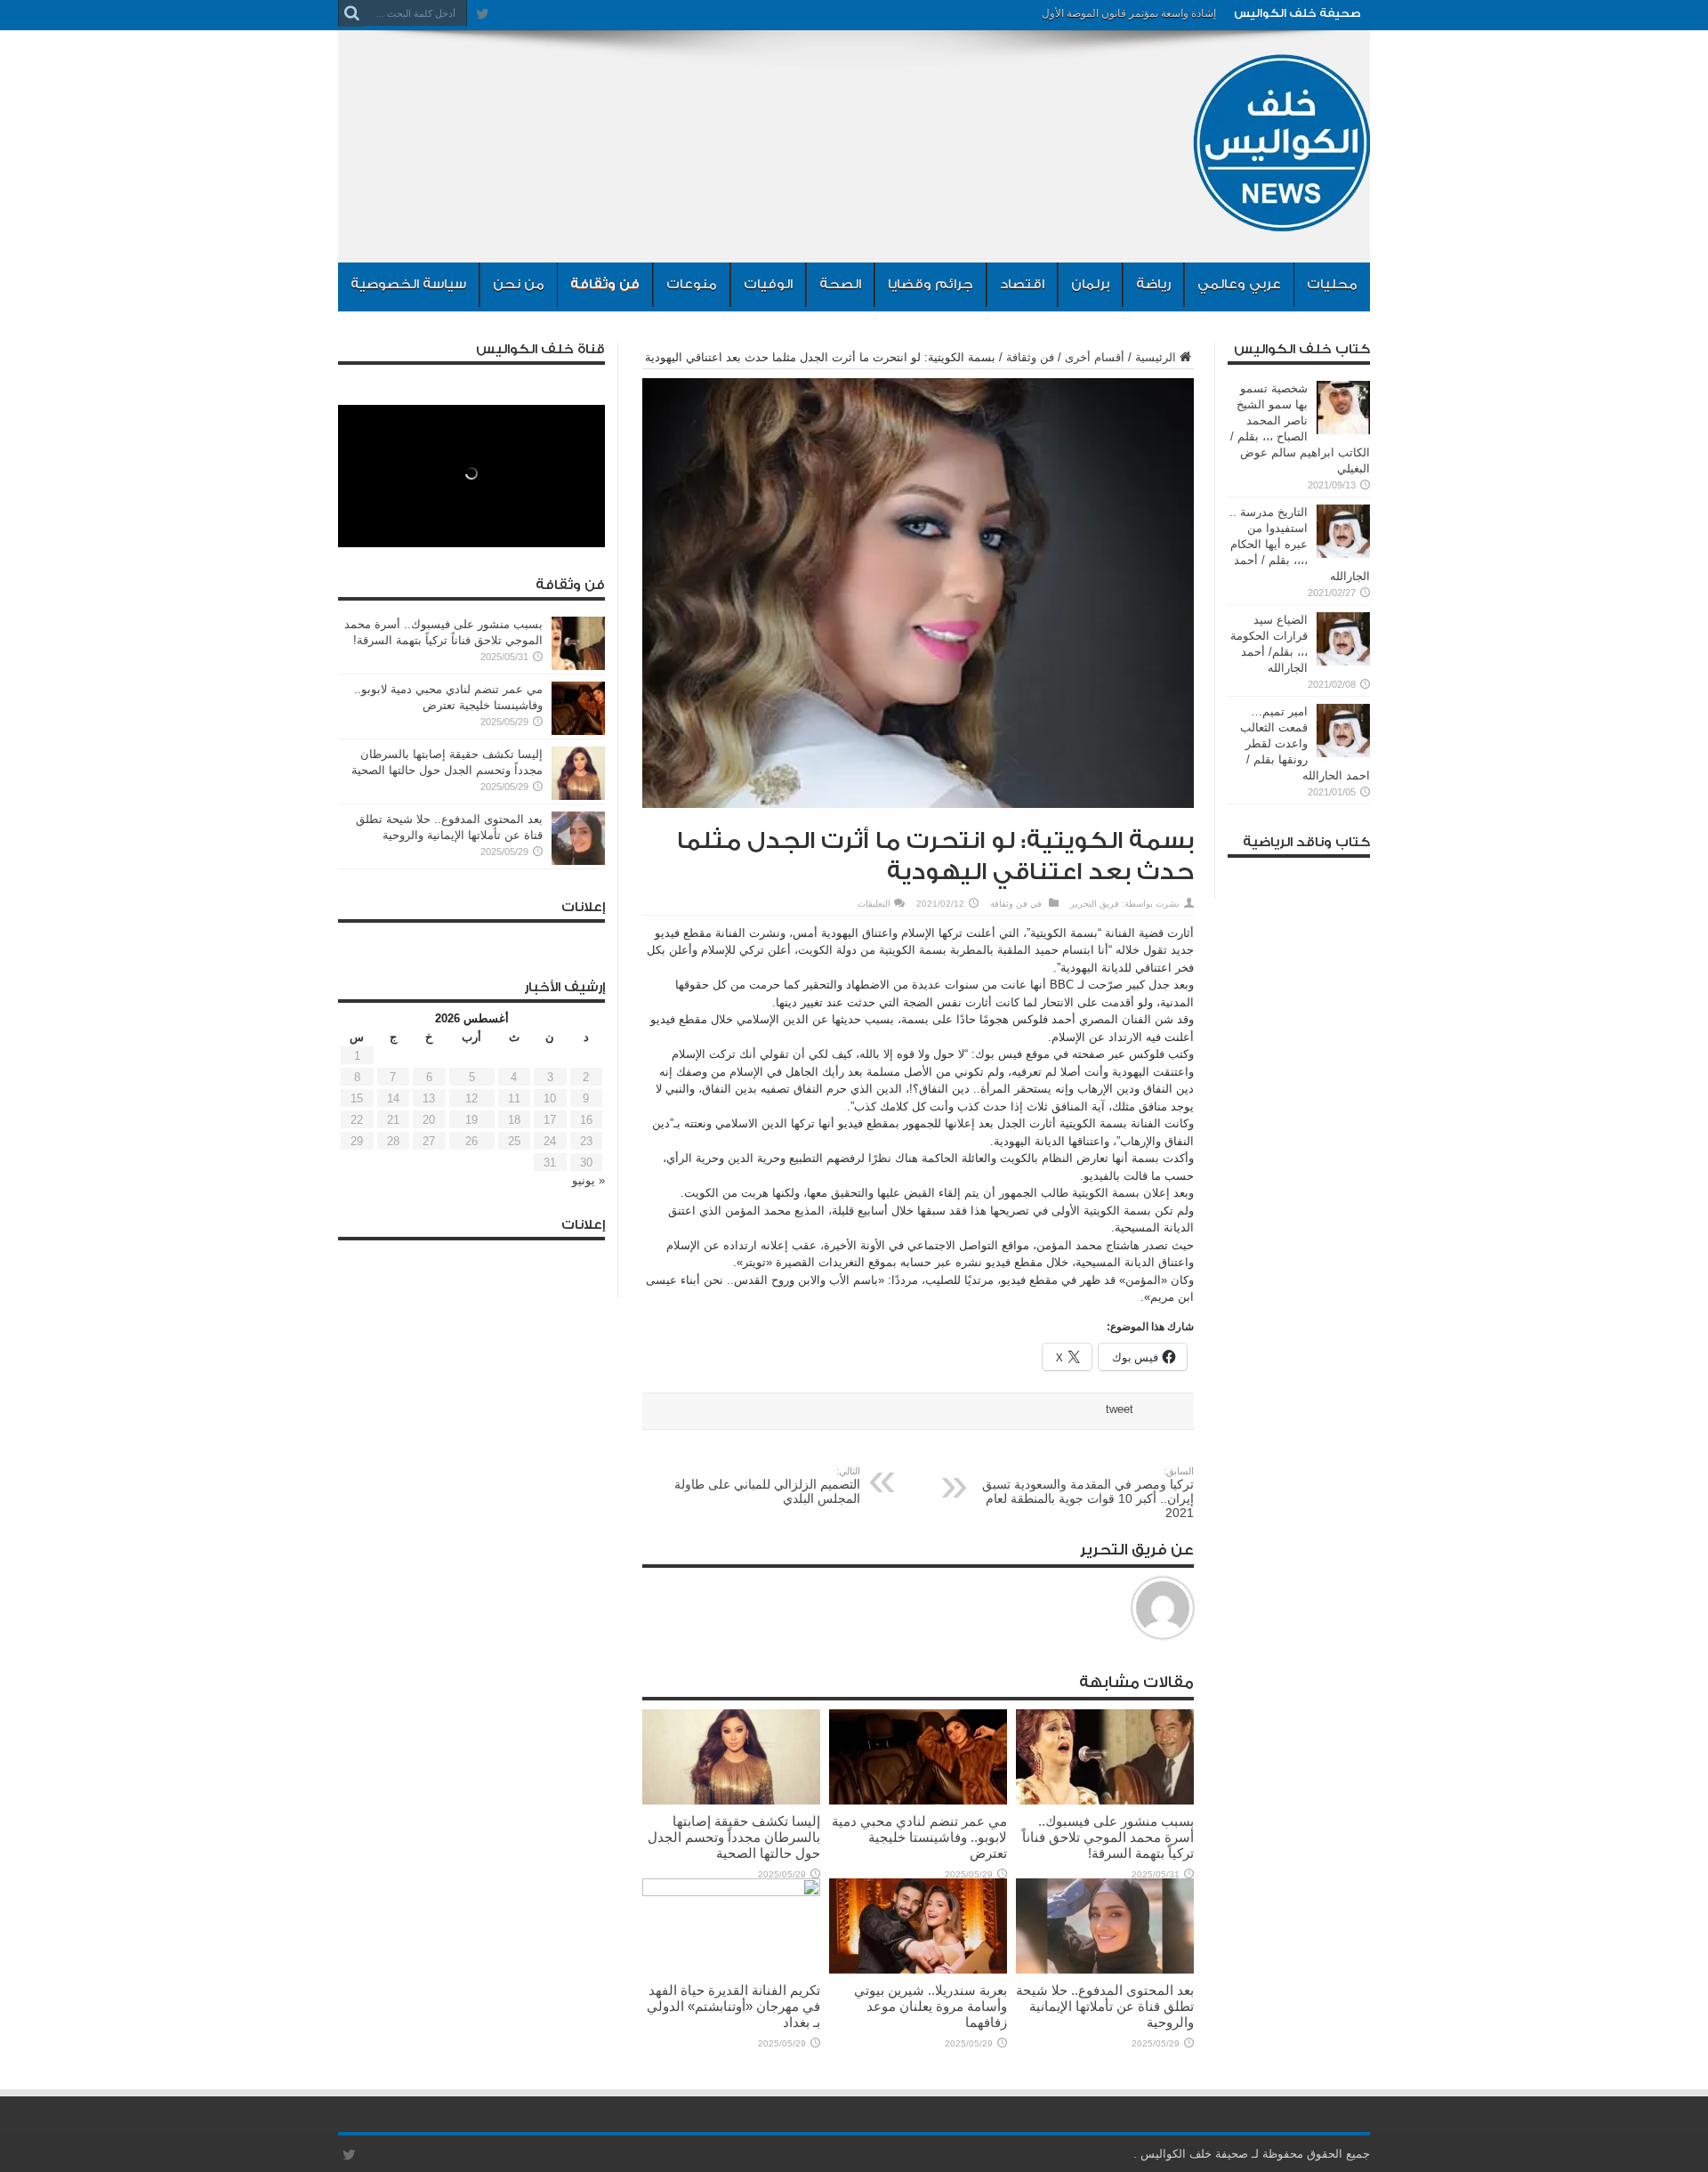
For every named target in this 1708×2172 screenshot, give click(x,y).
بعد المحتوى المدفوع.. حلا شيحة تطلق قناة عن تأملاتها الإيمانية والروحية (1105, 2006)
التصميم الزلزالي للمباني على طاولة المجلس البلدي (767, 1486)
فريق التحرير (1095, 904)
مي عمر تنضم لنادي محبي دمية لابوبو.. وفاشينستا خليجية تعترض (919, 1837)
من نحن (519, 284)
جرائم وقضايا (931, 284)
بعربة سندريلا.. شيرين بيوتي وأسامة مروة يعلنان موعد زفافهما (931, 2006)
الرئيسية (1156, 357)
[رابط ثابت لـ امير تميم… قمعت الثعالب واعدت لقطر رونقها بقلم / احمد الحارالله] (1343, 753)
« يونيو (588, 1180)
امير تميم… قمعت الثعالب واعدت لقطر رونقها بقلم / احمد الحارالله (1305, 743)
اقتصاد (1022, 284)
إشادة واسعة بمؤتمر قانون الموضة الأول (1129, 13)
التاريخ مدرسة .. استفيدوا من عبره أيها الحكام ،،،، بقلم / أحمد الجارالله (1300, 544)
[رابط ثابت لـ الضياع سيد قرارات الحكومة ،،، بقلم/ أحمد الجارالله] (1343, 662)
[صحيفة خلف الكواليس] (1281, 218)
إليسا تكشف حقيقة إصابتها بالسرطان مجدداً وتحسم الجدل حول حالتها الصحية (734, 1837)
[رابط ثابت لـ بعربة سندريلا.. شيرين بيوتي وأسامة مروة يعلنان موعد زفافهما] (918, 1970)
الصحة (840, 284)
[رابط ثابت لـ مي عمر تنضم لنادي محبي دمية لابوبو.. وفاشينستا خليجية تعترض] (918, 1801)
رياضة (1153, 284)
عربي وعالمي (1239, 284)
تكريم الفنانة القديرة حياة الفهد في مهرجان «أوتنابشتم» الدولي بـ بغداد (733, 2006)
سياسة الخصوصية (408, 284)
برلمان (1090, 284)
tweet (1120, 1409)
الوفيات (768, 284)
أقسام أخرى (1095, 357)
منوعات (692, 284)
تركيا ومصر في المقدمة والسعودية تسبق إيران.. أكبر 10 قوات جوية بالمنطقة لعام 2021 (1088, 1493)
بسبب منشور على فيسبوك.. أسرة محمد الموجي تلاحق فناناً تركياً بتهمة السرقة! (1108, 1837)
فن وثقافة (605, 284)
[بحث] (351, 13)
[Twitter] (482, 13)
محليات (1332, 284)
